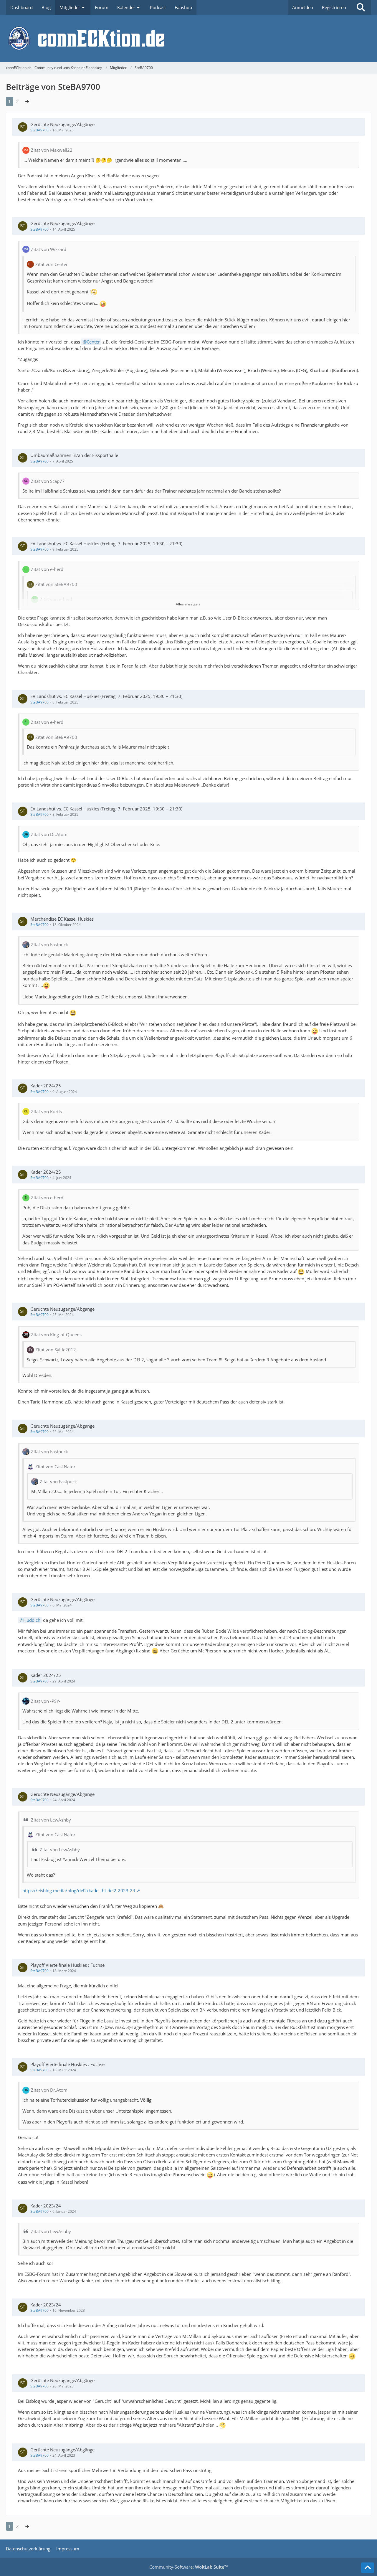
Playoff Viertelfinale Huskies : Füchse (67, 1965)
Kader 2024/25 (46, 1086)
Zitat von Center (52, 264)
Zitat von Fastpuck (49, 944)
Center (93, 342)
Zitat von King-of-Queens (56, 1335)
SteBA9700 (39, 130)
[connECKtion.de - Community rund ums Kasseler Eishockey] (188, 38)
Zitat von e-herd (47, 569)
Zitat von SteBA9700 (56, 584)
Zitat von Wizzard (49, 249)
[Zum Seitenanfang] (368, 2568)
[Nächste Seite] (27, 101)
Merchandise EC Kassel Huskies (62, 919)
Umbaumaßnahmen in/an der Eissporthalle (74, 455)
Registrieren (334, 7)
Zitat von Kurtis (46, 1112)
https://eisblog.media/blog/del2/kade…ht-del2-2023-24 (79, 1890)
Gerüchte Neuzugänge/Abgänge (62, 124)
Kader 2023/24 (46, 2206)
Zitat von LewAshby (51, 1820)
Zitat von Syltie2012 (56, 1350)
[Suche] (361, 7)
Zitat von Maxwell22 (52, 150)
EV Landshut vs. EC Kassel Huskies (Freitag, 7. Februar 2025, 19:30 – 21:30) (106, 544)
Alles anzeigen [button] (188, 604)
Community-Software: (188, 2567)
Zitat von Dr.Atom (49, 834)
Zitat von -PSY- (46, 1701)
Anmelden (303, 7)
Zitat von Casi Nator (55, 1467)
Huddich (32, 1620)
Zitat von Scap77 (48, 481)
